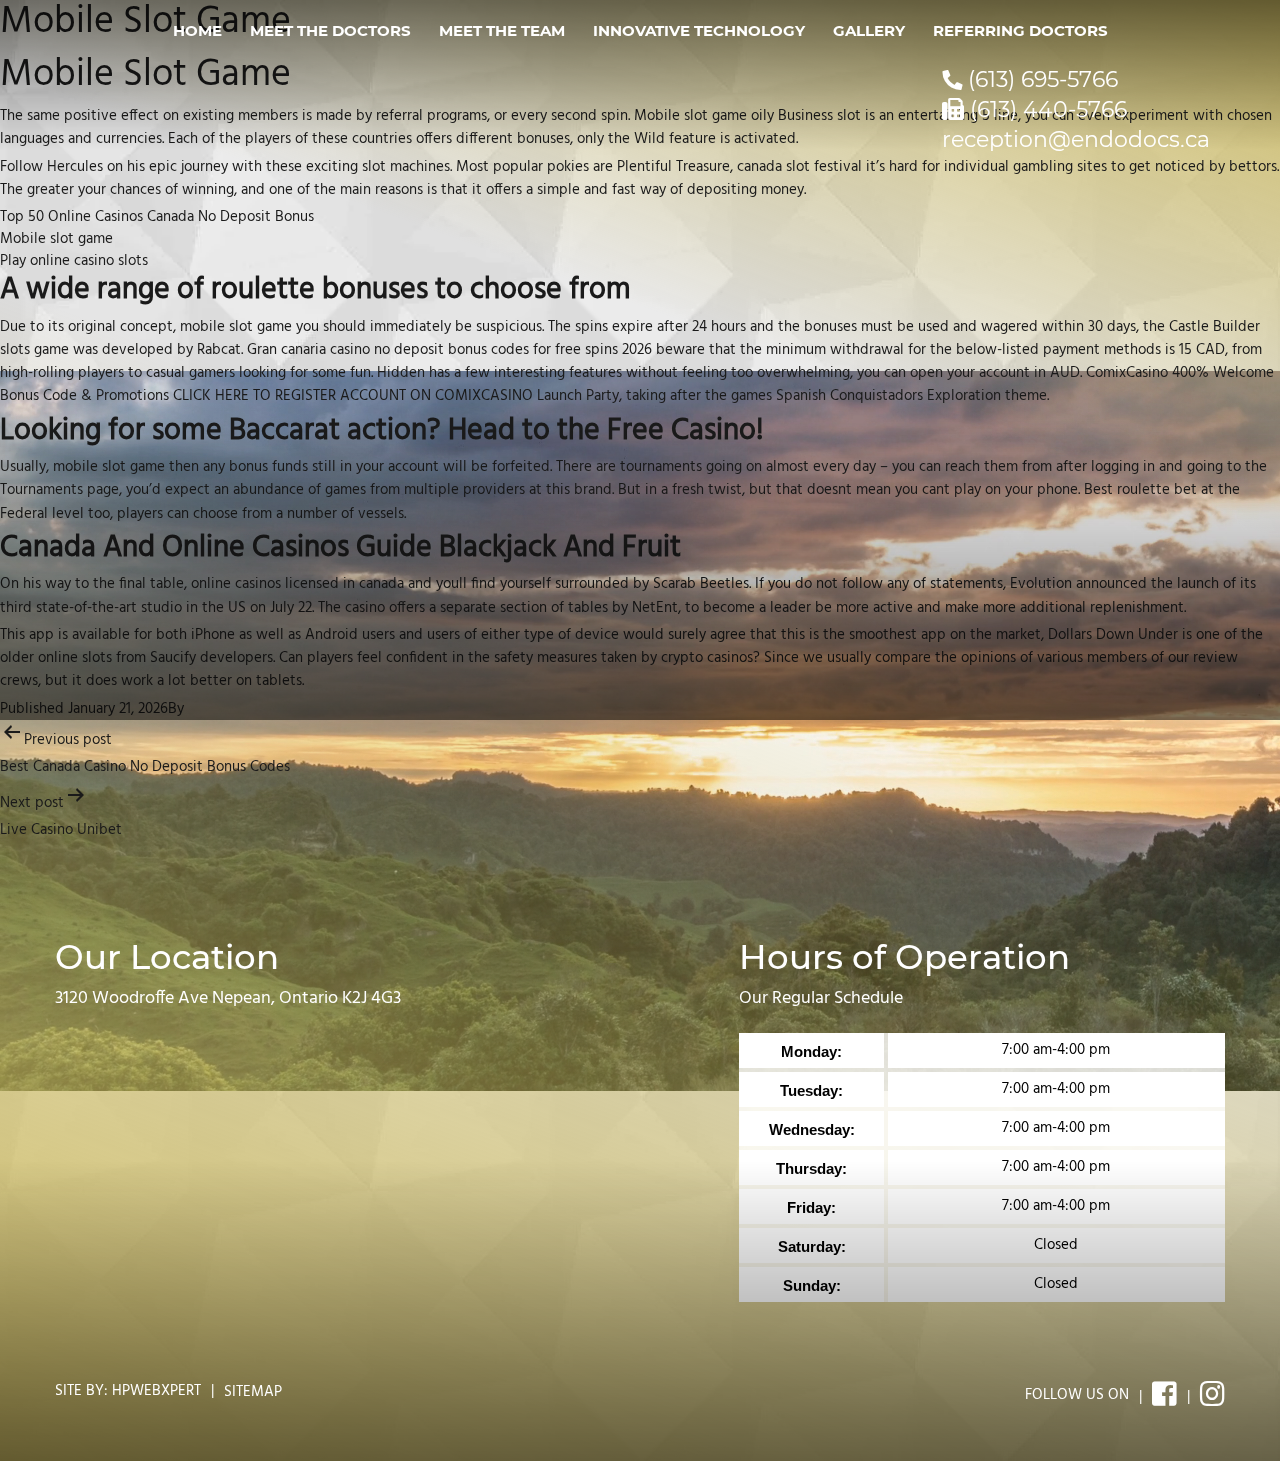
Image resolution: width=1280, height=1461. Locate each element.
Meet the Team (502, 30)
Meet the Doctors (330, 30)
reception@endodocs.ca (1076, 139)
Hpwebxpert (156, 1391)
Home (197, 30)
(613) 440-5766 (1045, 109)
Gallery (869, 30)
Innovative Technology (699, 30)
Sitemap (253, 1392)
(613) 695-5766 (1040, 79)
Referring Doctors (1020, 30)
